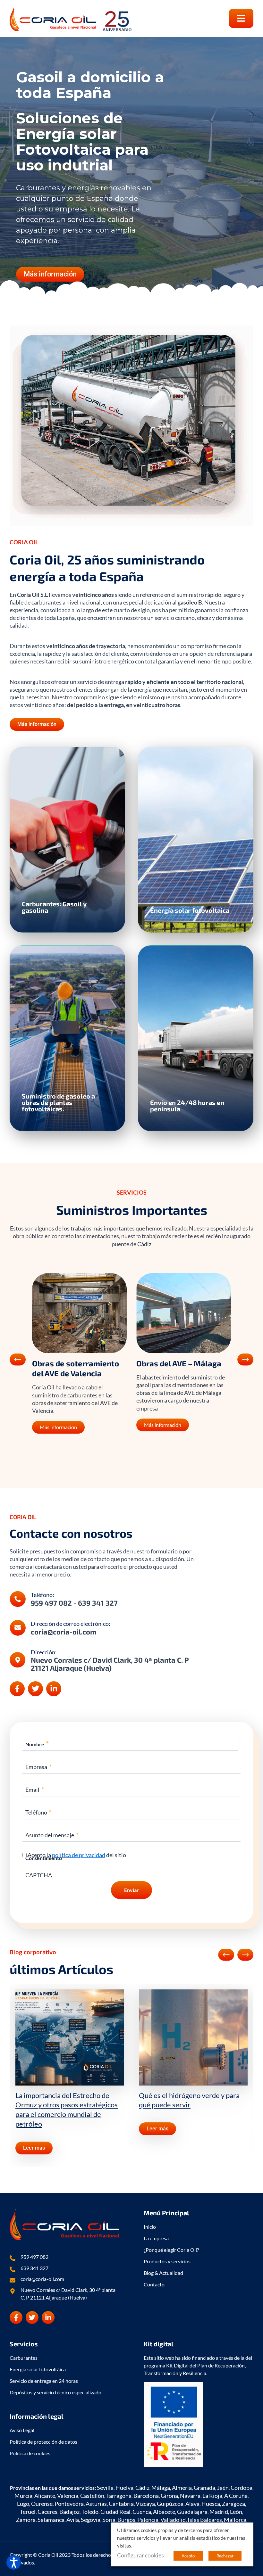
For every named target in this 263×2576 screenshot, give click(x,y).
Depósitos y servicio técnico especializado (55, 2392)
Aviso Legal (22, 2430)
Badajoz (69, 2512)
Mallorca (235, 2520)
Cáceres (47, 2512)
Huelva (124, 2488)
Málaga (161, 2488)
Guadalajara (192, 2512)
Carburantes (24, 2358)
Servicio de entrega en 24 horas (44, 2381)
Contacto (154, 2284)
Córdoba (242, 2488)
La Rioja (212, 2496)
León (236, 2512)
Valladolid (173, 2520)
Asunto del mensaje (52, 1835)
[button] (241, 18)
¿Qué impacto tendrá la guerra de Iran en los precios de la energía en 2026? (191, 2105)
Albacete (164, 2512)
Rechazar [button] (225, 2556)
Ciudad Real (115, 2512)
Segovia (91, 2520)
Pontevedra (69, 2504)
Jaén (223, 2488)
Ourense (42, 2504)
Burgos (126, 2520)
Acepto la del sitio (77, 1855)
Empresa (38, 1767)
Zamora (26, 2520)
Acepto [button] (188, 2556)
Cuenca (142, 2512)
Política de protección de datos (43, 2442)
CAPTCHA (39, 1875)
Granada (204, 2488)
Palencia (148, 2520)
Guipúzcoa (170, 2504)
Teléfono (38, 1812)
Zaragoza (233, 2504)
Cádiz (142, 2488)
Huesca (211, 2504)
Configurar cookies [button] (140, 2555)
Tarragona (119, 2496)
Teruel (28, 2512)
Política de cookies (30, 2453)
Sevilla (105, 2488)
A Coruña (236, 2496)
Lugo (23, 2504)
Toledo (90, 2512)
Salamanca (51, 2520)
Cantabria (121, 2504)
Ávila (73, 2520)
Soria (109, 2520)
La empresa (156, 2238)
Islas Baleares (205, 2520)
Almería (182, 2488)
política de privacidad (79, 1855)
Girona (169, 2496)
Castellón (92, 2496)
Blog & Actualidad (163, 2273)
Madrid (219, 2512)
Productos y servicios (167, 2261)
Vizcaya (145, 2504)
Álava (192, 2504)
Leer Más (41, 872)
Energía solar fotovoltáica (38, 2369)
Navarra (190, 2496)
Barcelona (146, 2496)
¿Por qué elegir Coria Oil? (171, 2250)
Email (35, 1789)
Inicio (150, 2227)
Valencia (68, 2496)
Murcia (23, 2496)
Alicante (45, 2496)
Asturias (96, 2504)
